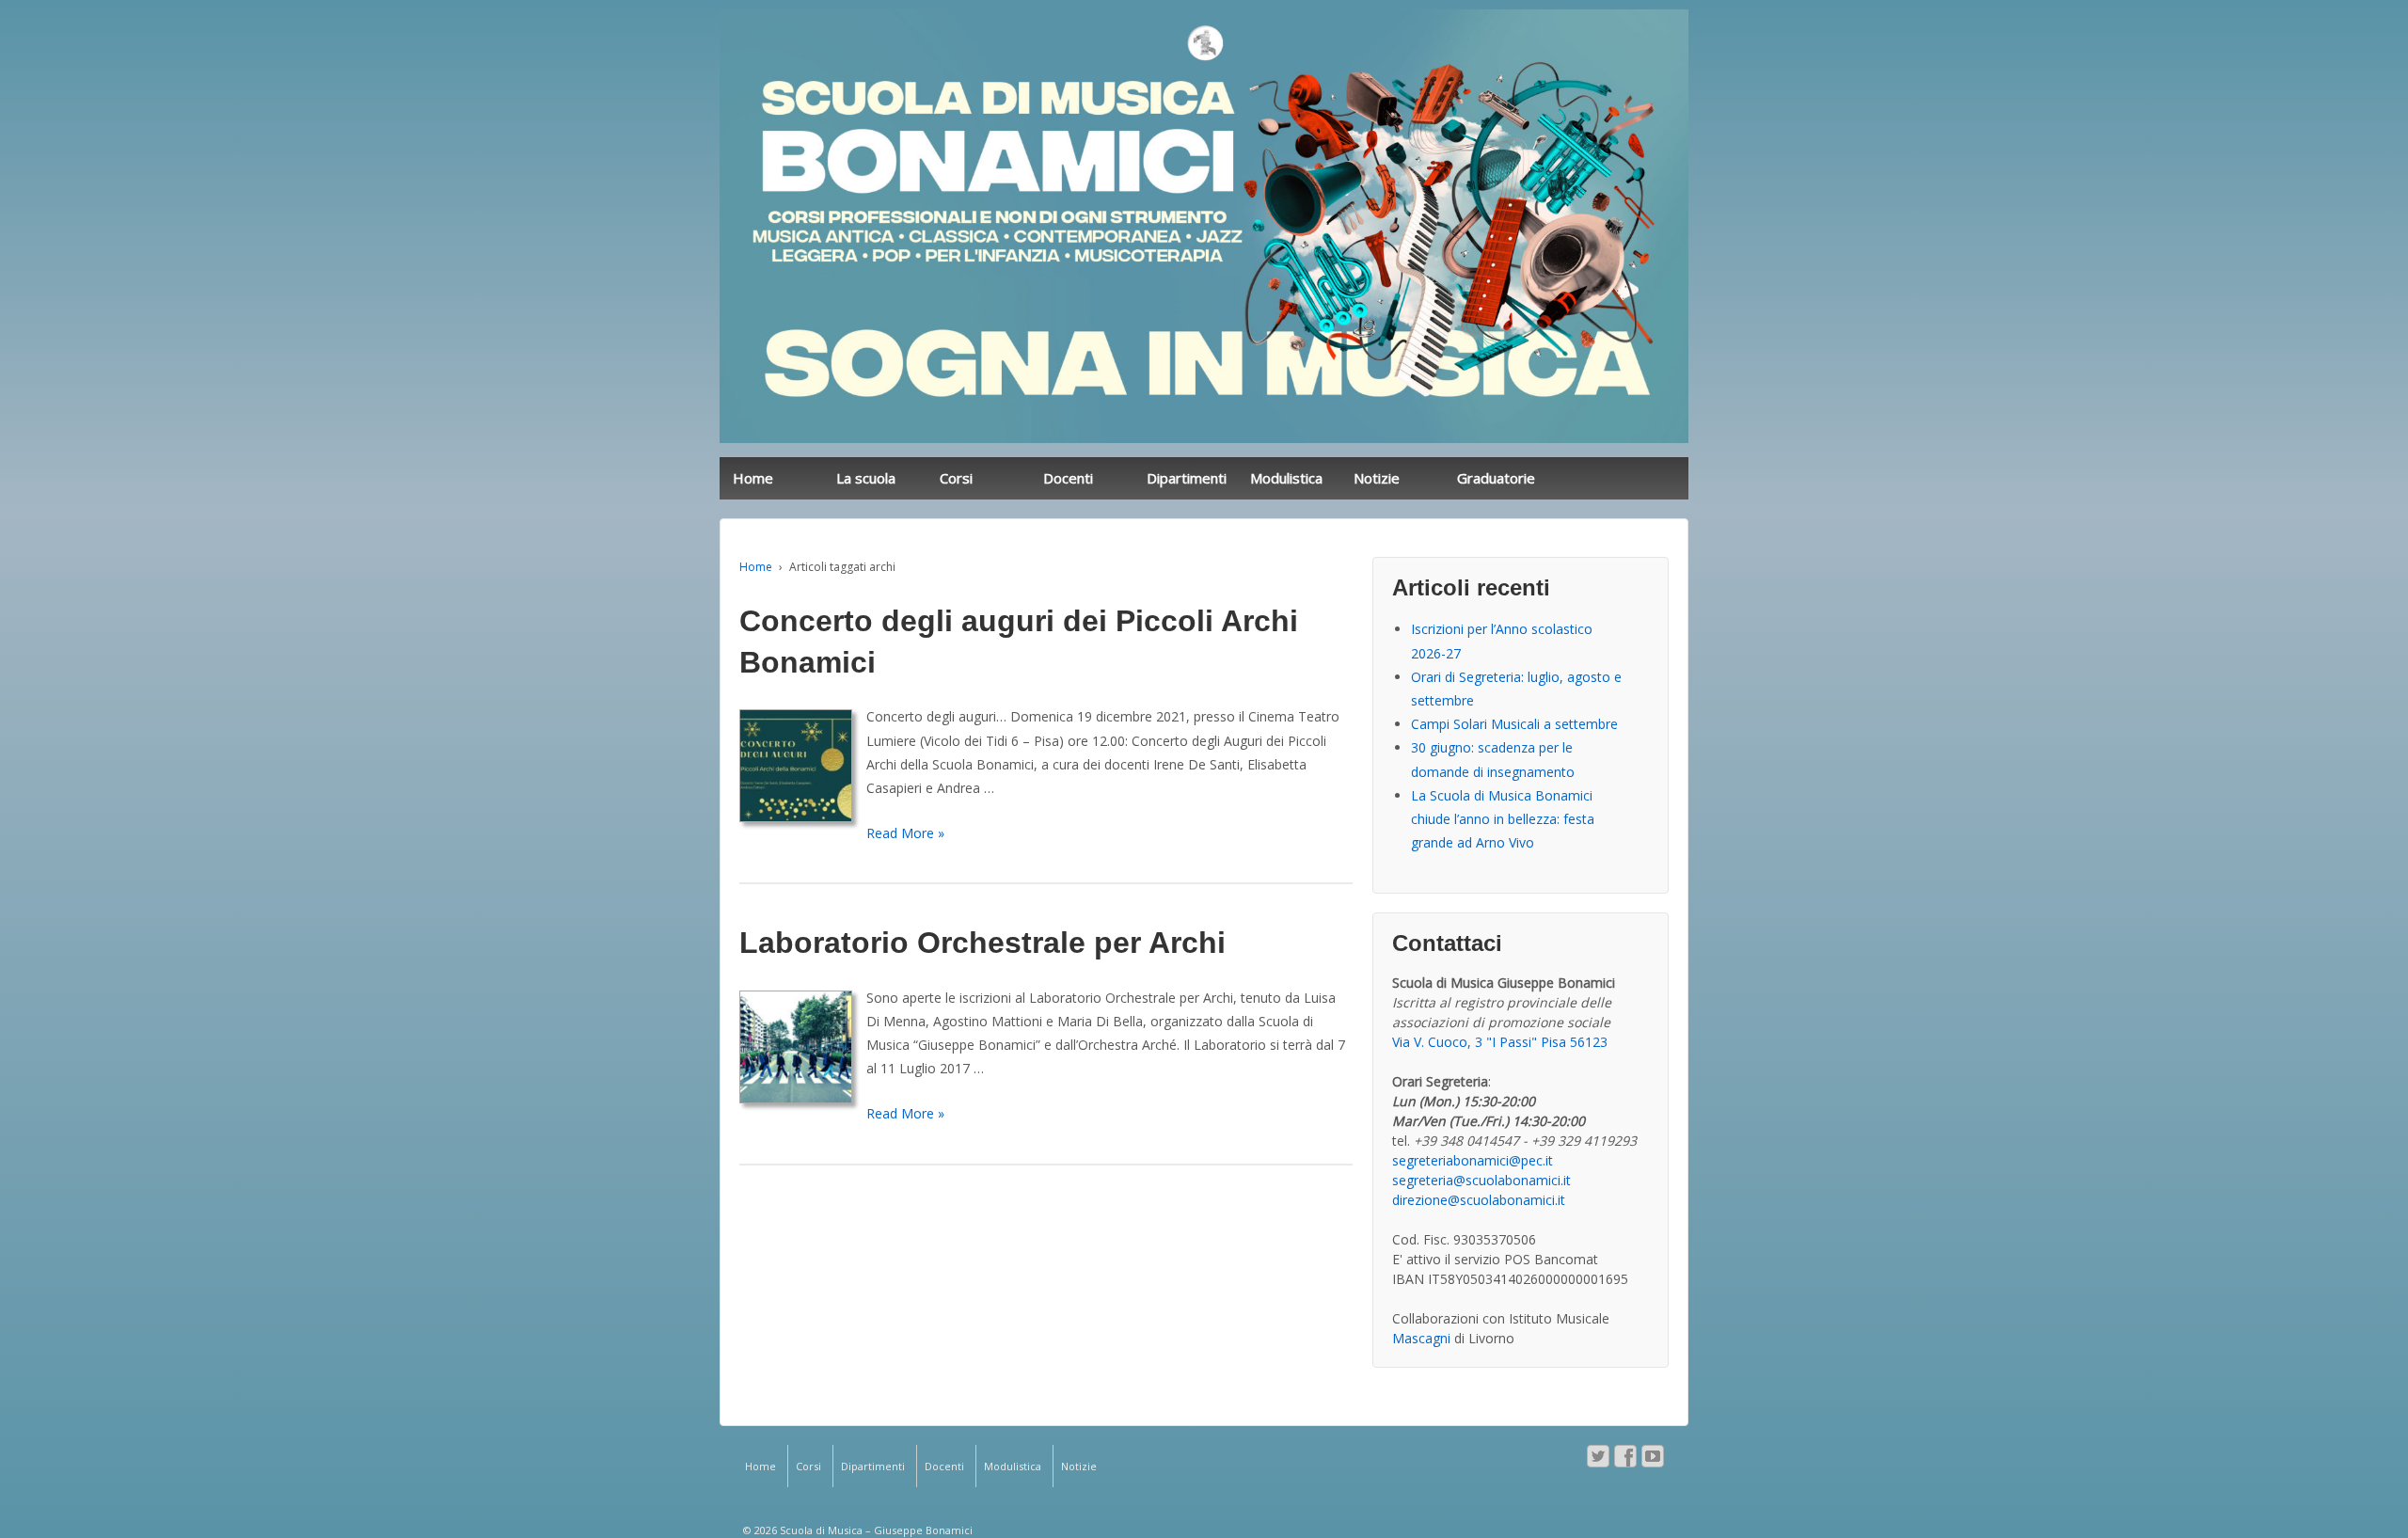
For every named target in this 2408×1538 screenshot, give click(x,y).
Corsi (956, 478)
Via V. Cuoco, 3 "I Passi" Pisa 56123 (1500, 1042)
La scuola (866, 478)
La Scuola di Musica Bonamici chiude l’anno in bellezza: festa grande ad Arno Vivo (1503, 819)
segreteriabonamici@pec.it (1473, 1160)
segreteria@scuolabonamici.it (1481, 1180)
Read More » (905, 833)
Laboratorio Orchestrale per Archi (982, 943)
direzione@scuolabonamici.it (1479, 1200)
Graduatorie (1496, 478)
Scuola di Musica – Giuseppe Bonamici (875, 1530)
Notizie (1377, 478)
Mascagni (1421, 1338)
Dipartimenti (1187, 478)
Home (753, 478)
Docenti (1068, 478)
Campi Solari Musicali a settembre (1514, 724)
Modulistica (1286, 478)
